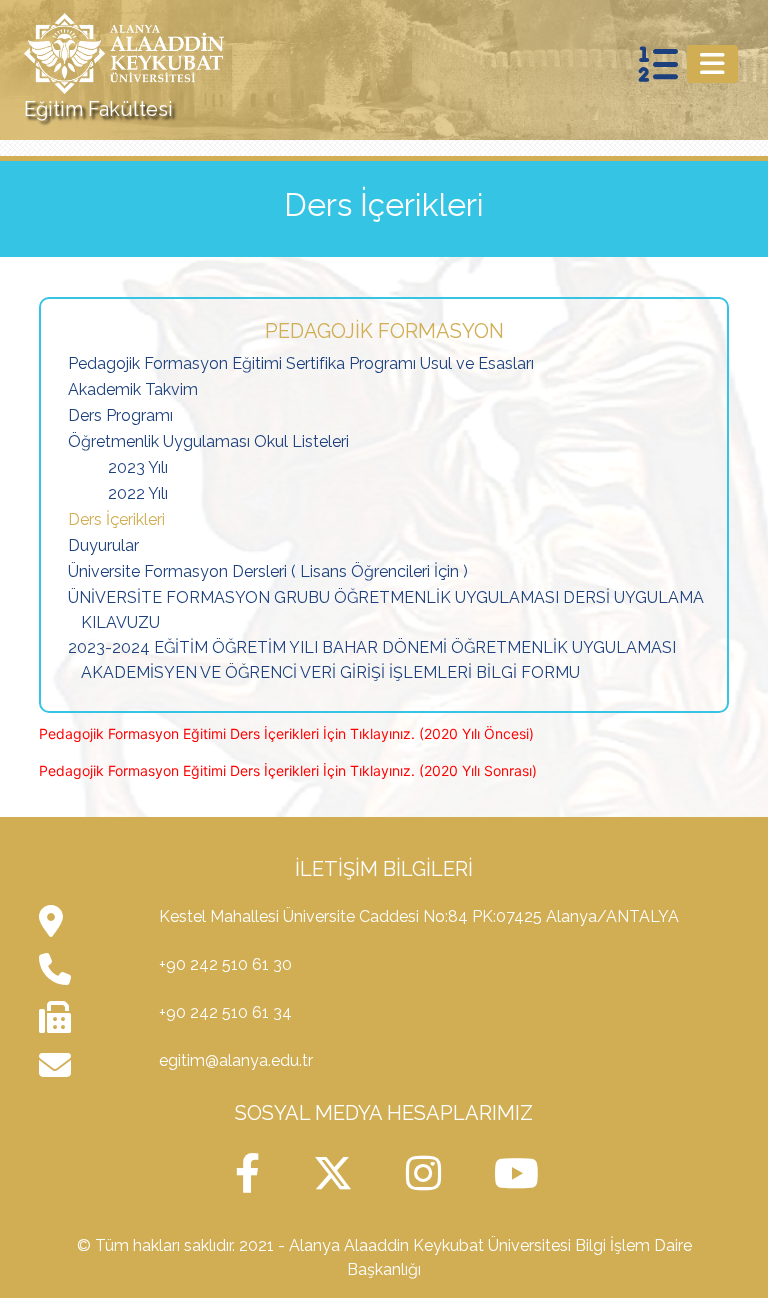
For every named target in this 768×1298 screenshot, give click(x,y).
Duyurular (103, 545)
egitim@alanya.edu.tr (236, 1060)
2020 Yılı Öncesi (476, 733)
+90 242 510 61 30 (225, 964)
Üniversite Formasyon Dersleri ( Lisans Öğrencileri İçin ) (268, 571)
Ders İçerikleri (116, 519)
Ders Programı (120, 415)
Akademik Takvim (133, 389)
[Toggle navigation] (712, 64)
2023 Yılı (138, 467)
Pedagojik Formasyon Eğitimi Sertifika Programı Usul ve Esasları (301, 363)
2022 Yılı (138, 493)
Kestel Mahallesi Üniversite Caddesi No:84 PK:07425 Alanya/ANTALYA (419, 916)
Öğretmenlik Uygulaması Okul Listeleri (208, 441)
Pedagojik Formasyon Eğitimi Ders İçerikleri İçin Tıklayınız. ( (231, 733)
